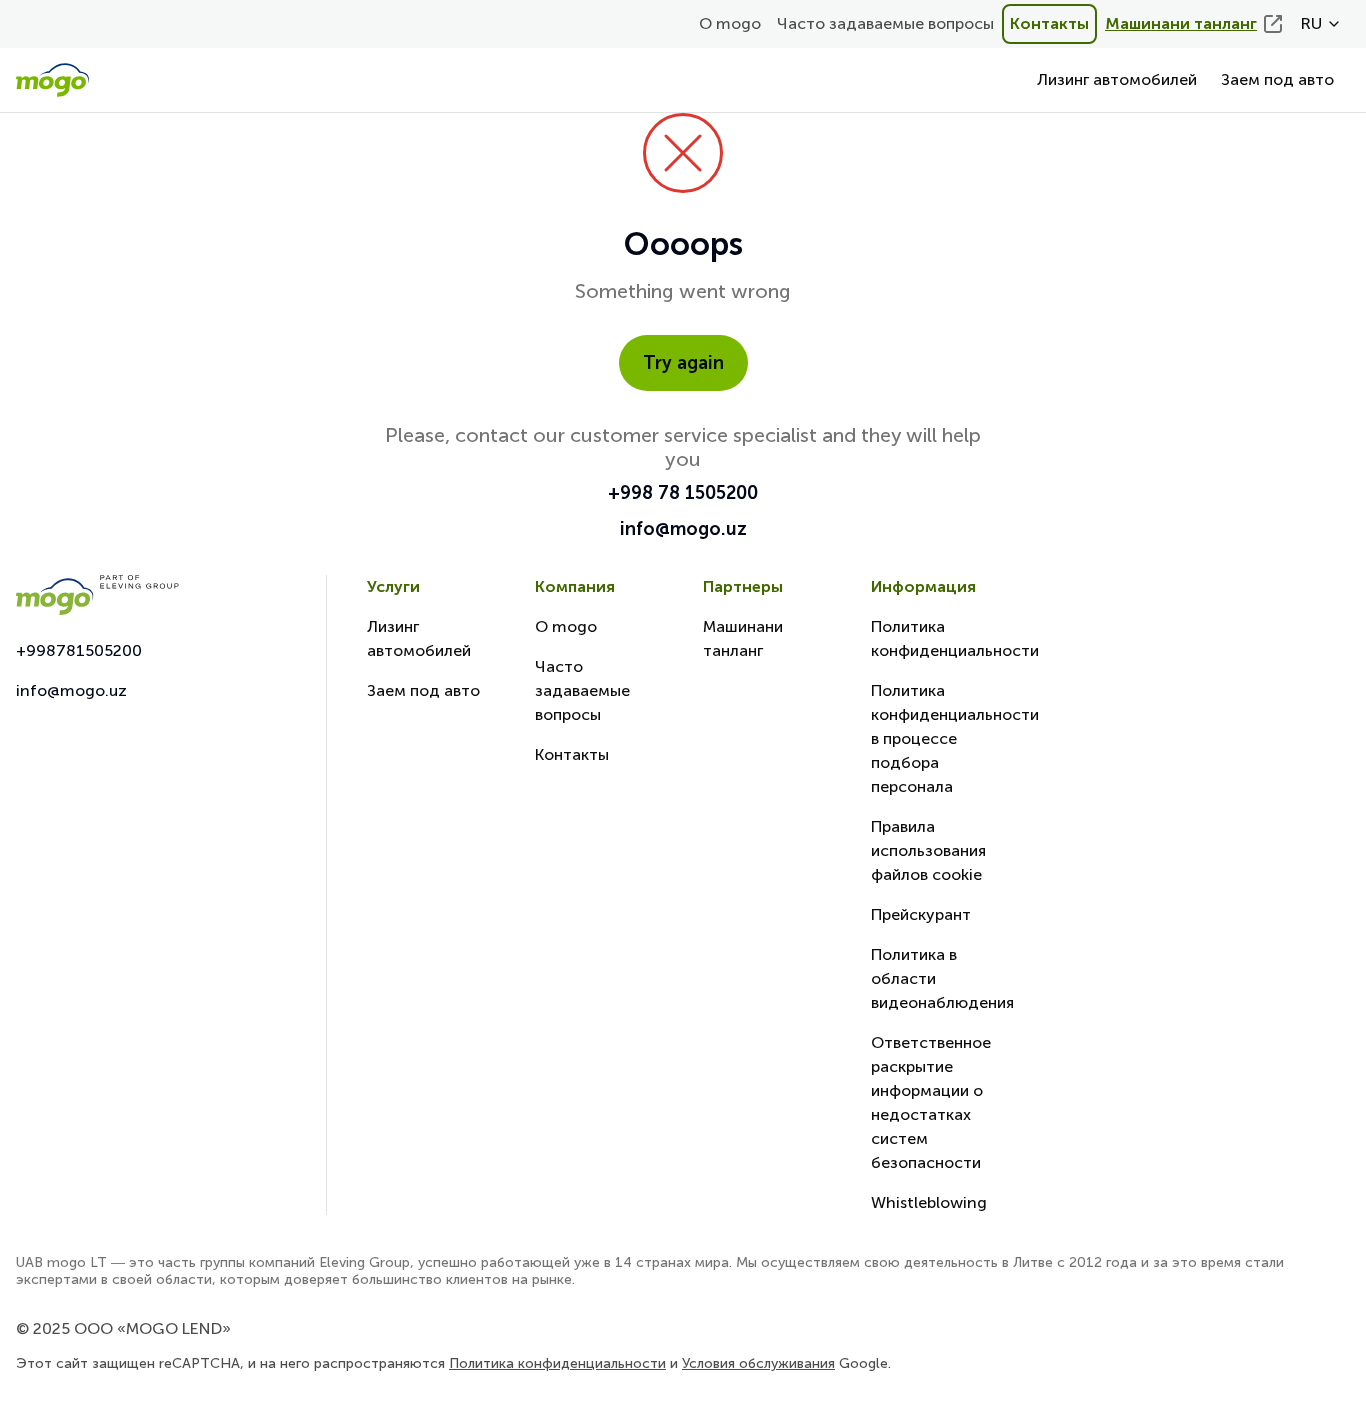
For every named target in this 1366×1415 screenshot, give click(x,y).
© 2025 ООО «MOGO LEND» (123, 1328)
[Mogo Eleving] (151, 594)
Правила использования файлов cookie (928, 850)
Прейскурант (921, 914)
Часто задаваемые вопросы (885, 23)
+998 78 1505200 (683, 493)
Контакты (1049, 23)
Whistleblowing (929, 1202)
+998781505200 (79, 650)
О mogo (730, 23)
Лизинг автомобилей (1117, 79)
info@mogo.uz (683, 529)
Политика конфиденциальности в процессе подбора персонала (955, 738)
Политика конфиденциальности (557, 1363)
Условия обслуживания (758, 1363)
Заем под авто (1277, 79)
